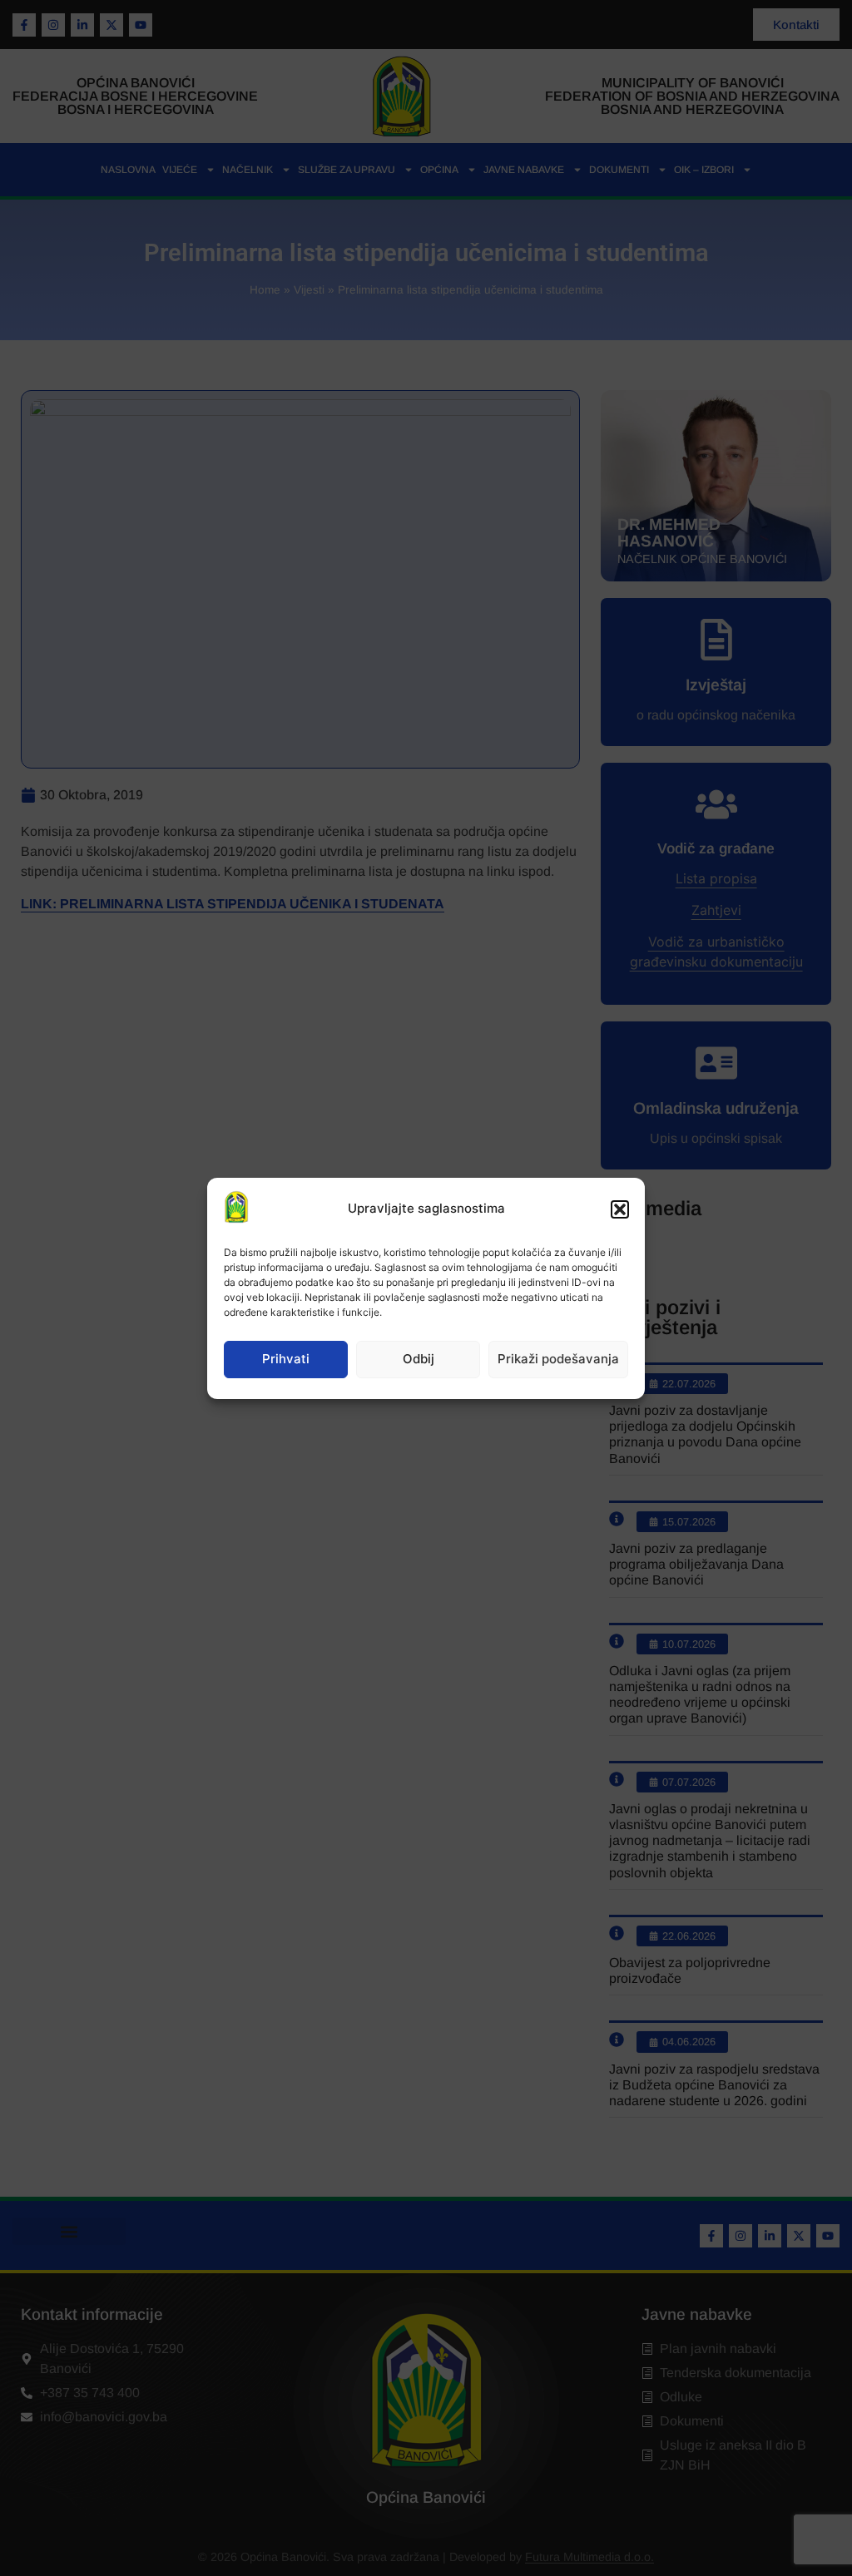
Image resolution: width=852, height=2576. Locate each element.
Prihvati (286, 1359)
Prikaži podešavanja (558, 1359)
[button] (620, 1209)
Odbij (419, 1359)
